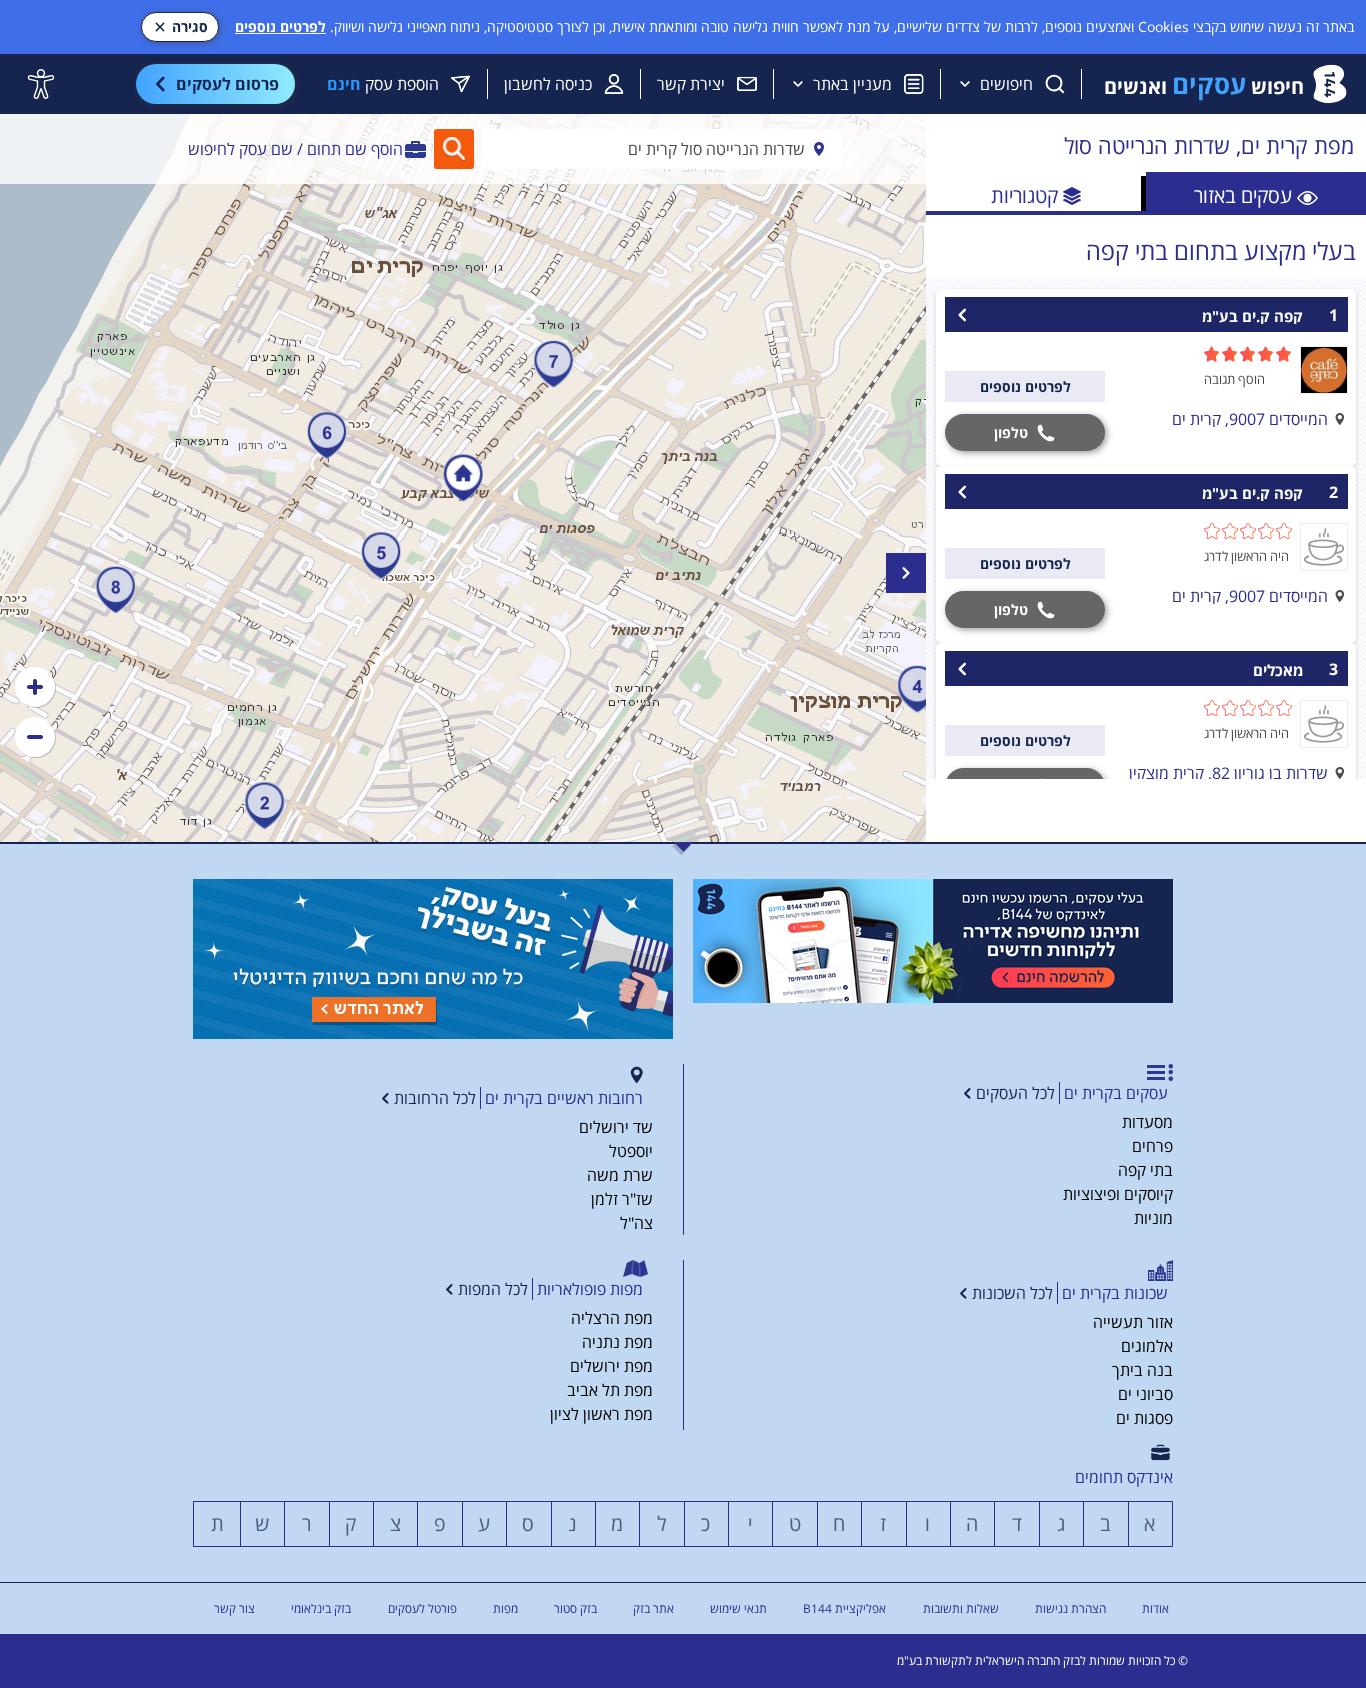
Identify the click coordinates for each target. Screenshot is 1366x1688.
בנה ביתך (1142, 1370)
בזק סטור (575, 1608)
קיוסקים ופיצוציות (1118, 1194)
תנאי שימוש (738, 1608)
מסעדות (1147, 1122)
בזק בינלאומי (321, 1608)
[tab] (1256, 193)
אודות (1155, 1608)
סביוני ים (1145, 1394)
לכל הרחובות (435, 1098)
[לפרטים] (933, 941)
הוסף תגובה (1234, 379)
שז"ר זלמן (622, 1199)
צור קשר (234, 1608)
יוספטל (631, 1151)
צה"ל (636, 1223)
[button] (35, 687)
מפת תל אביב (610, 1390)
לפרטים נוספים (280, 26)
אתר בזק (653, 1608)
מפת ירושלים (611, 1366)
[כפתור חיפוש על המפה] (454, 149)
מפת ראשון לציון (601, 1414)
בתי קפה (1145, 1170)
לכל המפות (493, 1289)
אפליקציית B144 (844, 1608)
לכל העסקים (1015, 1093)
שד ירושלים (616, 1127)
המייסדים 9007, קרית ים (1250, 419)
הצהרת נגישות (1070, 1608)
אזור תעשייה (1133, 1322)
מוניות (1153, 1218)
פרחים (1152, 1146)
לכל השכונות (1012, 1293)
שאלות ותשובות (961, 1608)
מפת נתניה (617, 1342)
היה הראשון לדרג (1246, 556)
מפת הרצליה (612, 1318)
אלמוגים (1147, 1346)
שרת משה (620, 1175)
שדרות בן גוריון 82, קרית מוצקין (1228, 773)
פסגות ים (1144, 1418)
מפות (505, 1608)
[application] (463, 478)
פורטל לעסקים (422, 1608)
